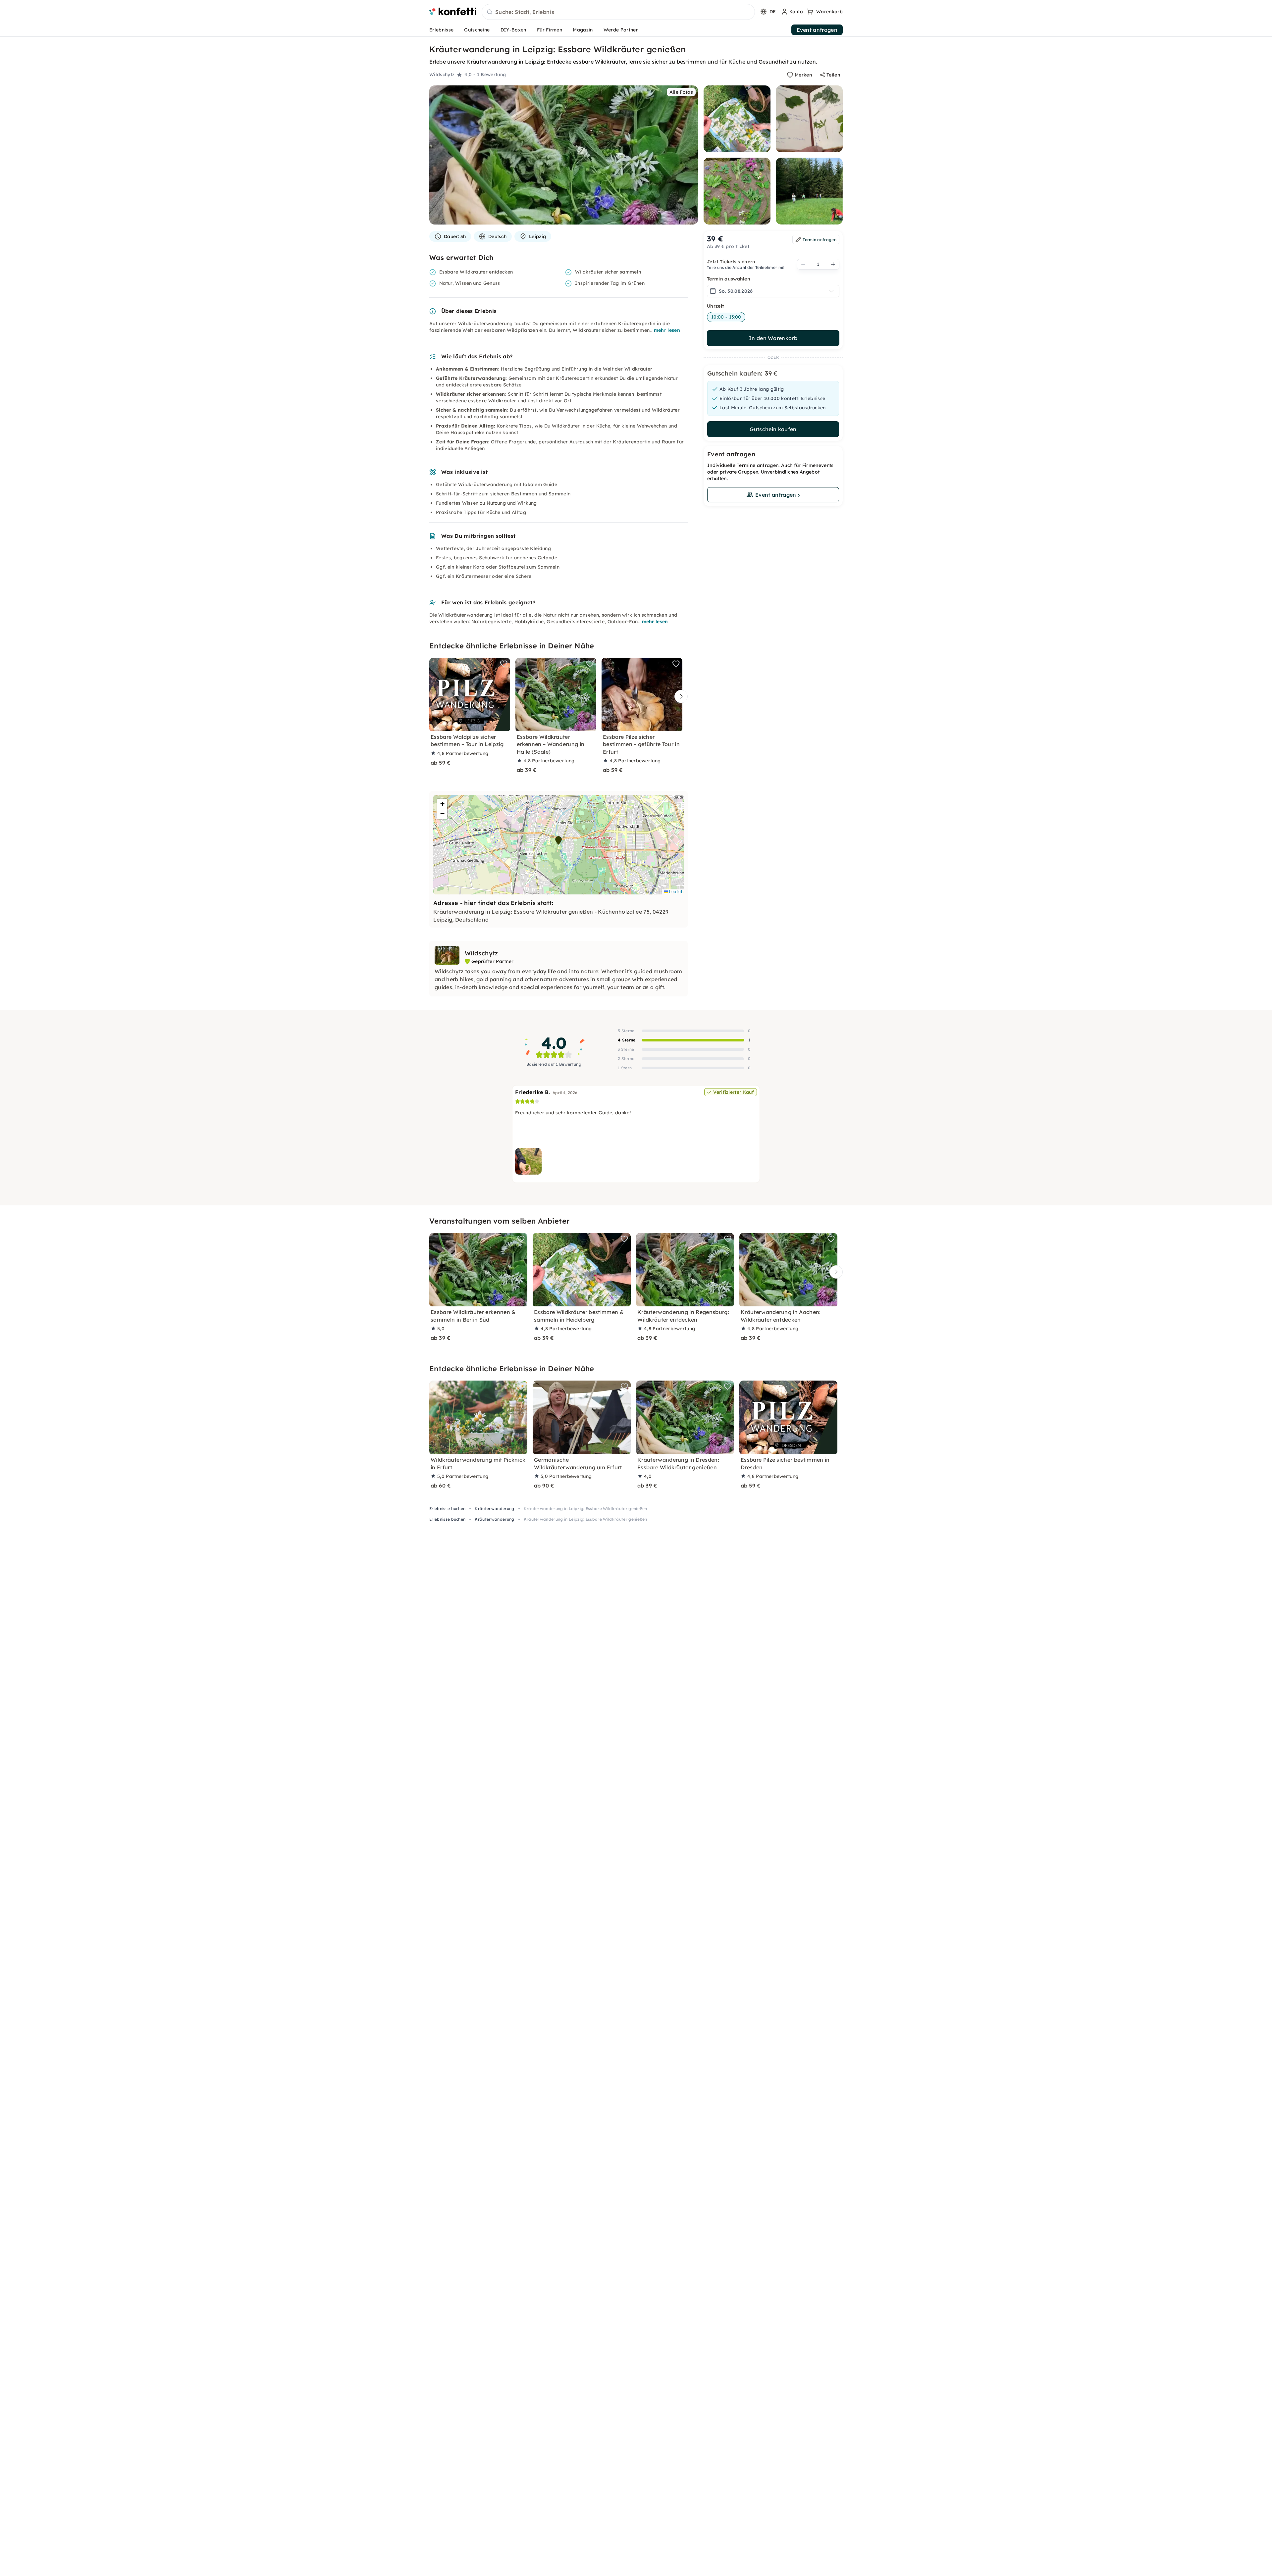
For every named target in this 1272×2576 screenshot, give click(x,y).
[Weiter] (679, 697)
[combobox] (618, 12)
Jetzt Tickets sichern (731, 262)
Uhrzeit (715, 306)
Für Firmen (550, 30)
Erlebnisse (441, 30)
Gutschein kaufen (773, 429)
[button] (558, 840)
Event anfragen (817, 30)
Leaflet (675, 891)
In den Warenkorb (773, 338)
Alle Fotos (681, 92)
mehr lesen (667, 330)
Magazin (583, 30)
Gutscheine (477, 30)
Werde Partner (621, 30)
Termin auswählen (729, 279)
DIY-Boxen (513, 30)
